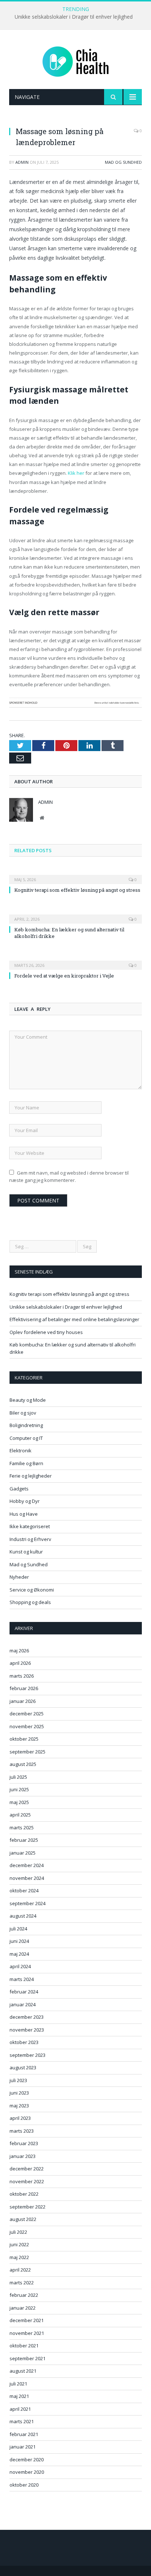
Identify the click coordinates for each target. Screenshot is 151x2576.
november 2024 (27, 1878)
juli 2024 (18, 1929)
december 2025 (27, 1714)
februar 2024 (24, 1992)
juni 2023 (19, 2093)
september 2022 (27, 2207)
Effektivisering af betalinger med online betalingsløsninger (74, 1319)
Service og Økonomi (32, 1590)
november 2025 (27, 1726)
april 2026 (20, 1663)
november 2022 (27, 2181)
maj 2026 (19, 1651)
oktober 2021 (24, 2346)
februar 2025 (24, 1840)
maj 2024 (19, 1954)
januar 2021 (23, 2447)
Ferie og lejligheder (31, 1476)
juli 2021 (18, 2384)
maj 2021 (19, 2396)
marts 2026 (22, 1676)
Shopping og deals (30, 1602)
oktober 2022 (24, 2194)
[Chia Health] (75, 61)
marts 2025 (22, 1827)
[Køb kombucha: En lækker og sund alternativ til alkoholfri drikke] (75, 914)
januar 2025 (23, 1853)
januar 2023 (23, 2156)
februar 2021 (24, 2434)
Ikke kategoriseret (30, 1526)
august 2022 (23, 2219)
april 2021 (20, 2409)
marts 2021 (22, 2421)
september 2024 (27, 1903)
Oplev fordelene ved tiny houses (46, 1332)
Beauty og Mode (28, 1400)
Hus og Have (24, 1514)
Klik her (76, 473)
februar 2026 (24, 1688)
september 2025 (27, 1752)
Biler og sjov (23, 1413)
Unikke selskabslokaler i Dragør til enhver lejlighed (74, 17)
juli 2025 (18, 1777)
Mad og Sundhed (123, 162)
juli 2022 (18, 2232)
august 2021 (23, 2371)
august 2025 (23, 1764)
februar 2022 (24, 2295)
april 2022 (20, 2270)
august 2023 (23, 2067)
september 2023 (27, 2055)
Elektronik (21, 1450)
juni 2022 (19, 2244)
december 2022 (27, 2169)
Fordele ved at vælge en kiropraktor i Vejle (64, 976)
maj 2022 (19, 2257)
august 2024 (23, 1916)
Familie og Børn (26, 1463)
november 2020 (27, 2472)
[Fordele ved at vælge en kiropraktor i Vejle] (75, 960)
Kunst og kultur (26, 1552)
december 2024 (27, 1865)
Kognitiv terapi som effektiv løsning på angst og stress (77, 890)
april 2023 (20, 2118)
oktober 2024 (24, 1891)
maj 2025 (19, 1802)
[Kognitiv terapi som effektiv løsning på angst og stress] (75, 875)
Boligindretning (26, 1425)
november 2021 (27, 2333)
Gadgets (19, 1489)
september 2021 (27, 2358)
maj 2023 (19, 2106)
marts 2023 (22, 2131)
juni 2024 (19, 1941)
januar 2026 (23, 1701)
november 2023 (27, 2030)
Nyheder (19, 1577)
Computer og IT (26, 1438)
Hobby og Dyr (25, 1501)
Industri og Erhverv (30, 1539)
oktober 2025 (24, 1739)
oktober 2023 (24, 2042)
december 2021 (27, 2320)
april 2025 (20, 1815)
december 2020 (27, 2459)
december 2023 (27, 2017)
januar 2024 (23, 2004)
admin (22, 162)
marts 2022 (22, 2283)
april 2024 (20, 1966)
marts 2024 (22, 1979)
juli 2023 (18, 2080)
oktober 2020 (24, 2485)
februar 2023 (24, 2143)
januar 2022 (23, 2308)
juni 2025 (19, 1789)
